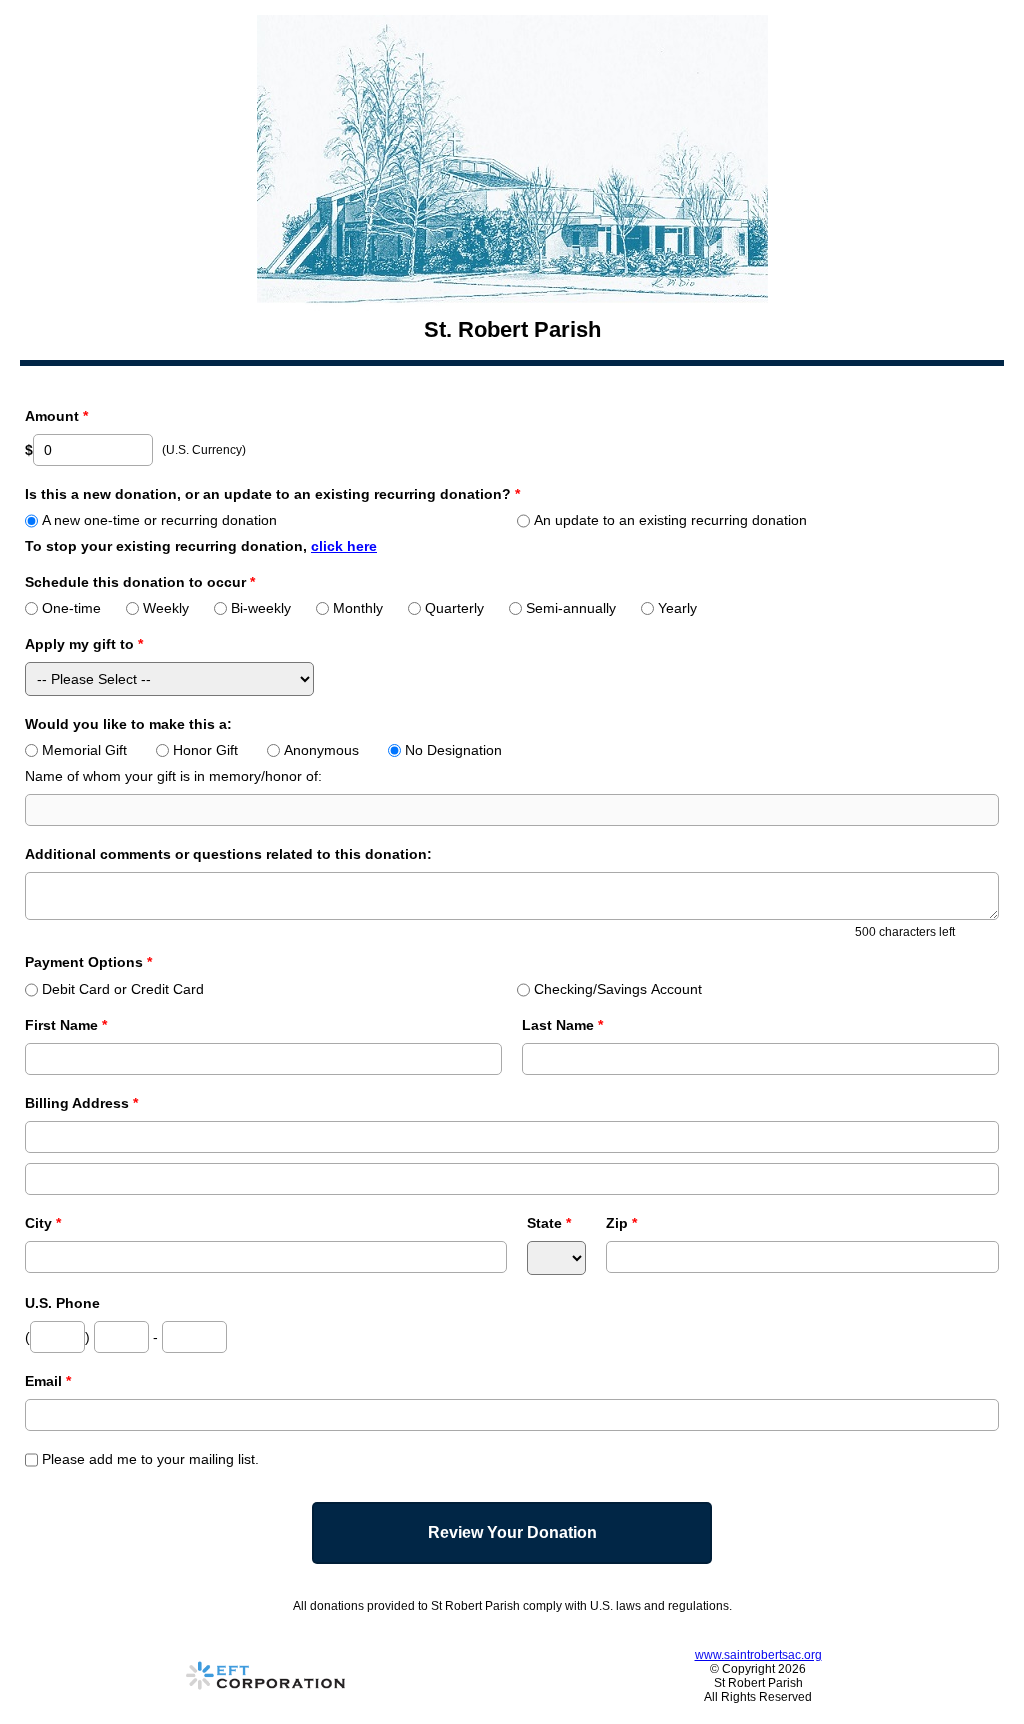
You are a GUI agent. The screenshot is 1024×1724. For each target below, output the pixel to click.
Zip (621, 1223)
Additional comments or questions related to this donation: (228, 854)
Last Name (562, 1025)
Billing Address (81, 1103)
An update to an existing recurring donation (670, 520)
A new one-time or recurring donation (159, 520)
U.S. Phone (62, 1303)
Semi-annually (571, 608)
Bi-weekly (261, 608)
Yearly (677, 608)
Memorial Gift (84, 750)
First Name (66, 1025)
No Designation (453, 750)
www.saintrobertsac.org (758, 1655)
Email (48, 1381)
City (43, 1223)
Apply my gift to (84, 644)
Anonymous (321, 750)
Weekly (166, 608)
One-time (71, 608)
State (549, 1223)
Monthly (358, 608)
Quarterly (454, 608)
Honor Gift (205, 750)
